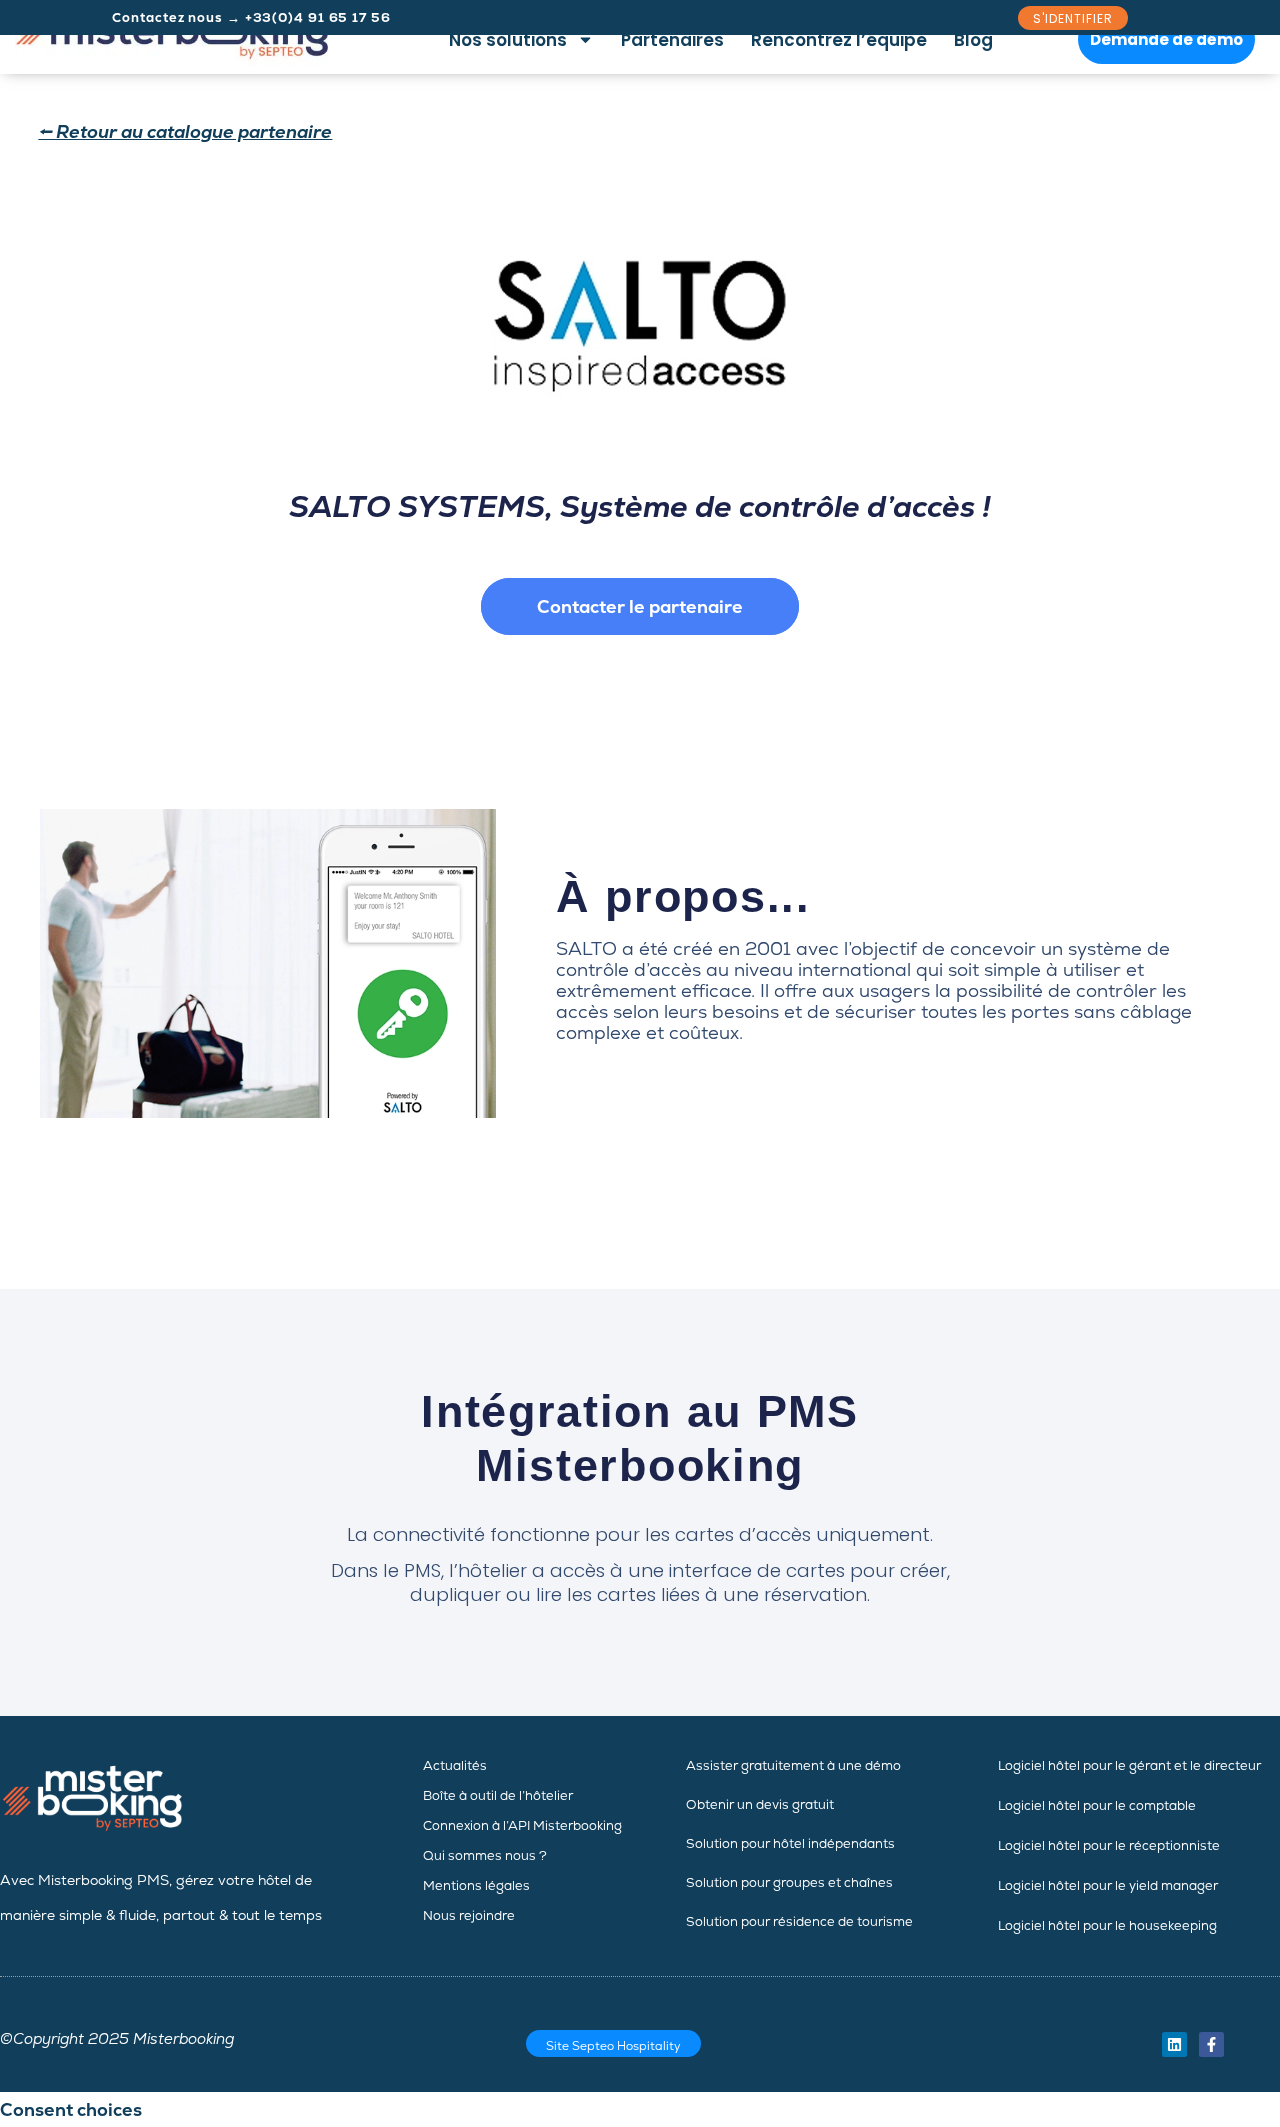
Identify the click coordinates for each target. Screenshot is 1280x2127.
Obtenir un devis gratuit (760, 1804)
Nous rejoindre (469, 1915)
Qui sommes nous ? (485, 1855)
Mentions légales (476, 1885)
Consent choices (71, 2109)
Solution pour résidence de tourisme (799, 1921)
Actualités (455, 1765)
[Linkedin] (1174, 2044)
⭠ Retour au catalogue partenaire (185, 131)
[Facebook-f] (1211, 2044)
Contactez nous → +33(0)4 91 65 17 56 (251, 17)
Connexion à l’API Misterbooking (522, 1825)
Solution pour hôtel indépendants (790, 1843)
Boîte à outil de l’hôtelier (498, 1795)
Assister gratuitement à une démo (793, 1765)
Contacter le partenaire (640, 606)
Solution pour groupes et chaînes (789, 1882)
